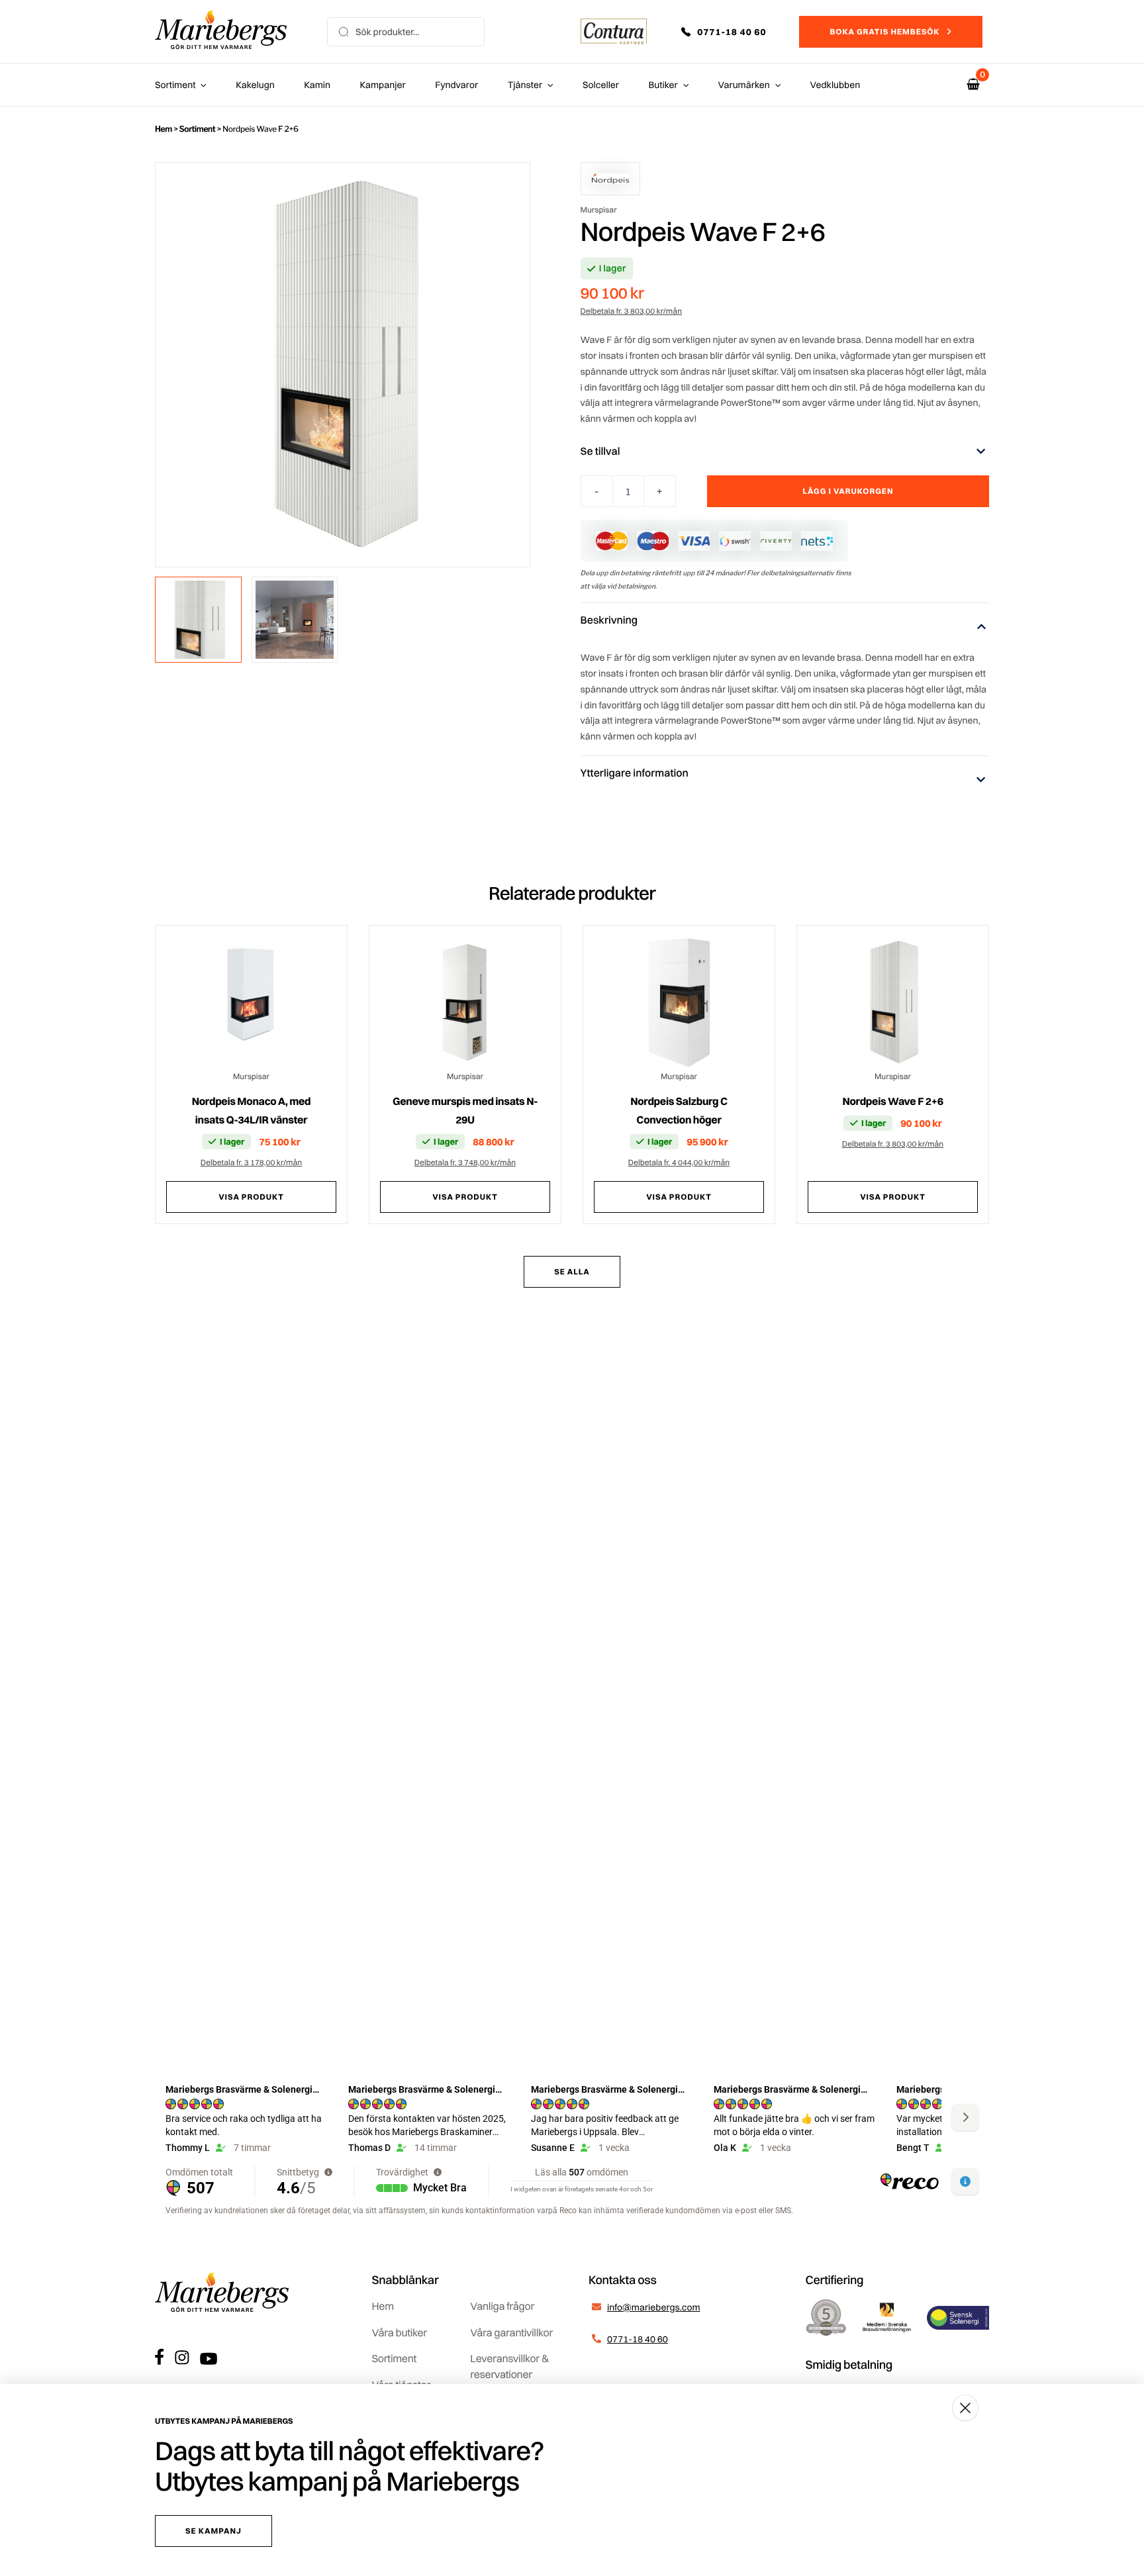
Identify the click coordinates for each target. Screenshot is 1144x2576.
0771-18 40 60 (638, 2339)
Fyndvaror (456, 85)
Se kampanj (214, 2531)
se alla (572, 1271)
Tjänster (525, 85)
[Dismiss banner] (965, 2408)
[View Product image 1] (198, 620)
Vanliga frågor (502, 2306)
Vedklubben (835, 85)
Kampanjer (383, 85)
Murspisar (599, 210)
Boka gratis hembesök (884, 31)
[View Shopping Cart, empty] (973, 84)
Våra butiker (400, 2332)
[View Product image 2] (295, 620)
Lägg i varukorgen (848, 491)
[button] (733, 32)
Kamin (317, 85)
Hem (164, 129)
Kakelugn (255, 85)
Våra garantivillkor (511, 2332)
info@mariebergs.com (654, 2307)
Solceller (601, 85)
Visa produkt (251, 1197)
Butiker (663, 85)
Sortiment (175, 85)
